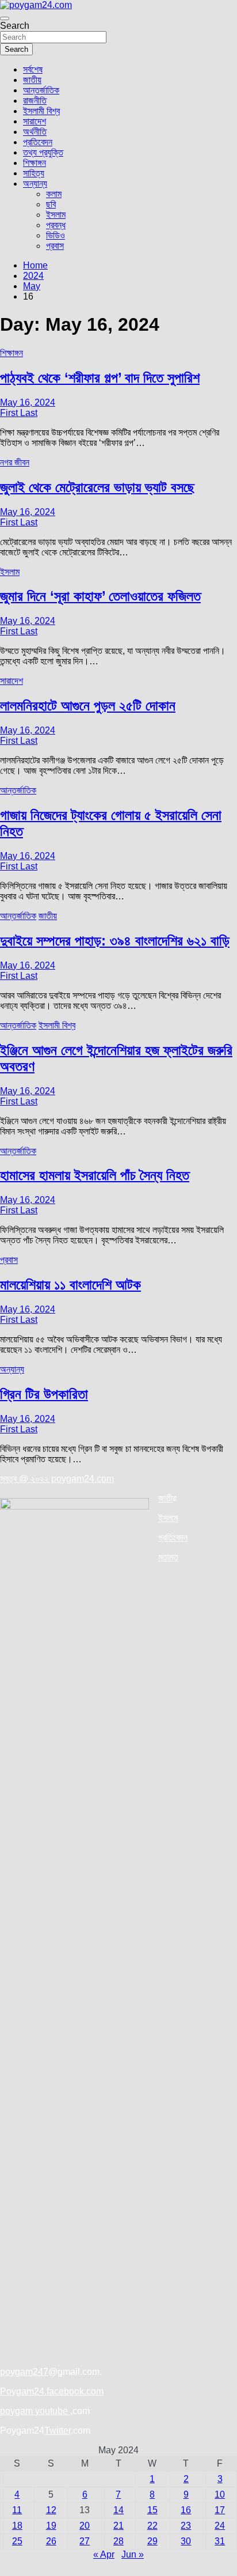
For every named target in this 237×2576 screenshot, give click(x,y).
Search (15, 26)
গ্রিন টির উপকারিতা (44, 1394)
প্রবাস (55, 246)
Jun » (133, 2554)
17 (220, 2510)
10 (220, 2494)
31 (220, 2541)
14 (118, 2510)
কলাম (54, 194)
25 (17, 2541)
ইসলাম (56, 215)
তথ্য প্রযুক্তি (43, 152)
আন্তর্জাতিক (41, 90)
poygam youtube (35, 2411)
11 (17, 2510)
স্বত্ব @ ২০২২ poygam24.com (57, 1479)
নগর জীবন (15, 462)
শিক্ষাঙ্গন (35, 163)
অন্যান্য (35, 184)
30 (186, 2541)
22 (152, 2526)
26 (51, 2541)
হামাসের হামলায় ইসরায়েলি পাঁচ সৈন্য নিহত (95, 1175)
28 (118, 2541)
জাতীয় (32, 80)
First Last (19, 413)
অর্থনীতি (35, 132)
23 (186, 2526)
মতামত (168, 1557)
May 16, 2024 (28, 402)
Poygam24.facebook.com (52, 2391)
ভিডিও (56, 235)
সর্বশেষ (33, 69)
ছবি (51, 204)
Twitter (58, 2431)
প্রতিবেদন (38, 142)
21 (118, 2526)
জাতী (165, 1498)
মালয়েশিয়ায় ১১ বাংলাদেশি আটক (70, 1285)
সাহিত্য (34, 173)
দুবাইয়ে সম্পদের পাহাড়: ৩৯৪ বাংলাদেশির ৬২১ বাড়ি (115, 941)
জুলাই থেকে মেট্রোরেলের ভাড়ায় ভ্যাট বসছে (97, 487)
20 (85, 2526)
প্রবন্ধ (56, 225)
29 (152, 2541)
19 (51, 2526)
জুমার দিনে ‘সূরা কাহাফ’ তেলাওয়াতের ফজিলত (100, 596)
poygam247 (24, 2372)
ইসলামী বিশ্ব (41, 111)
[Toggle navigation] (5, 18)
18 (17, 2526)
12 (51, 2510)
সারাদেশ (35, 121)
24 (220, 2526)
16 (186, 2510)
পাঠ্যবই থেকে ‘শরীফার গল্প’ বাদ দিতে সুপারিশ (100, 378)
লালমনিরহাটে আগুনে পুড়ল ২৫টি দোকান (88, 706)
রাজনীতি (35, 101)
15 (152, 2510)
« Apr (104, 2554)
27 (85, 2541)
